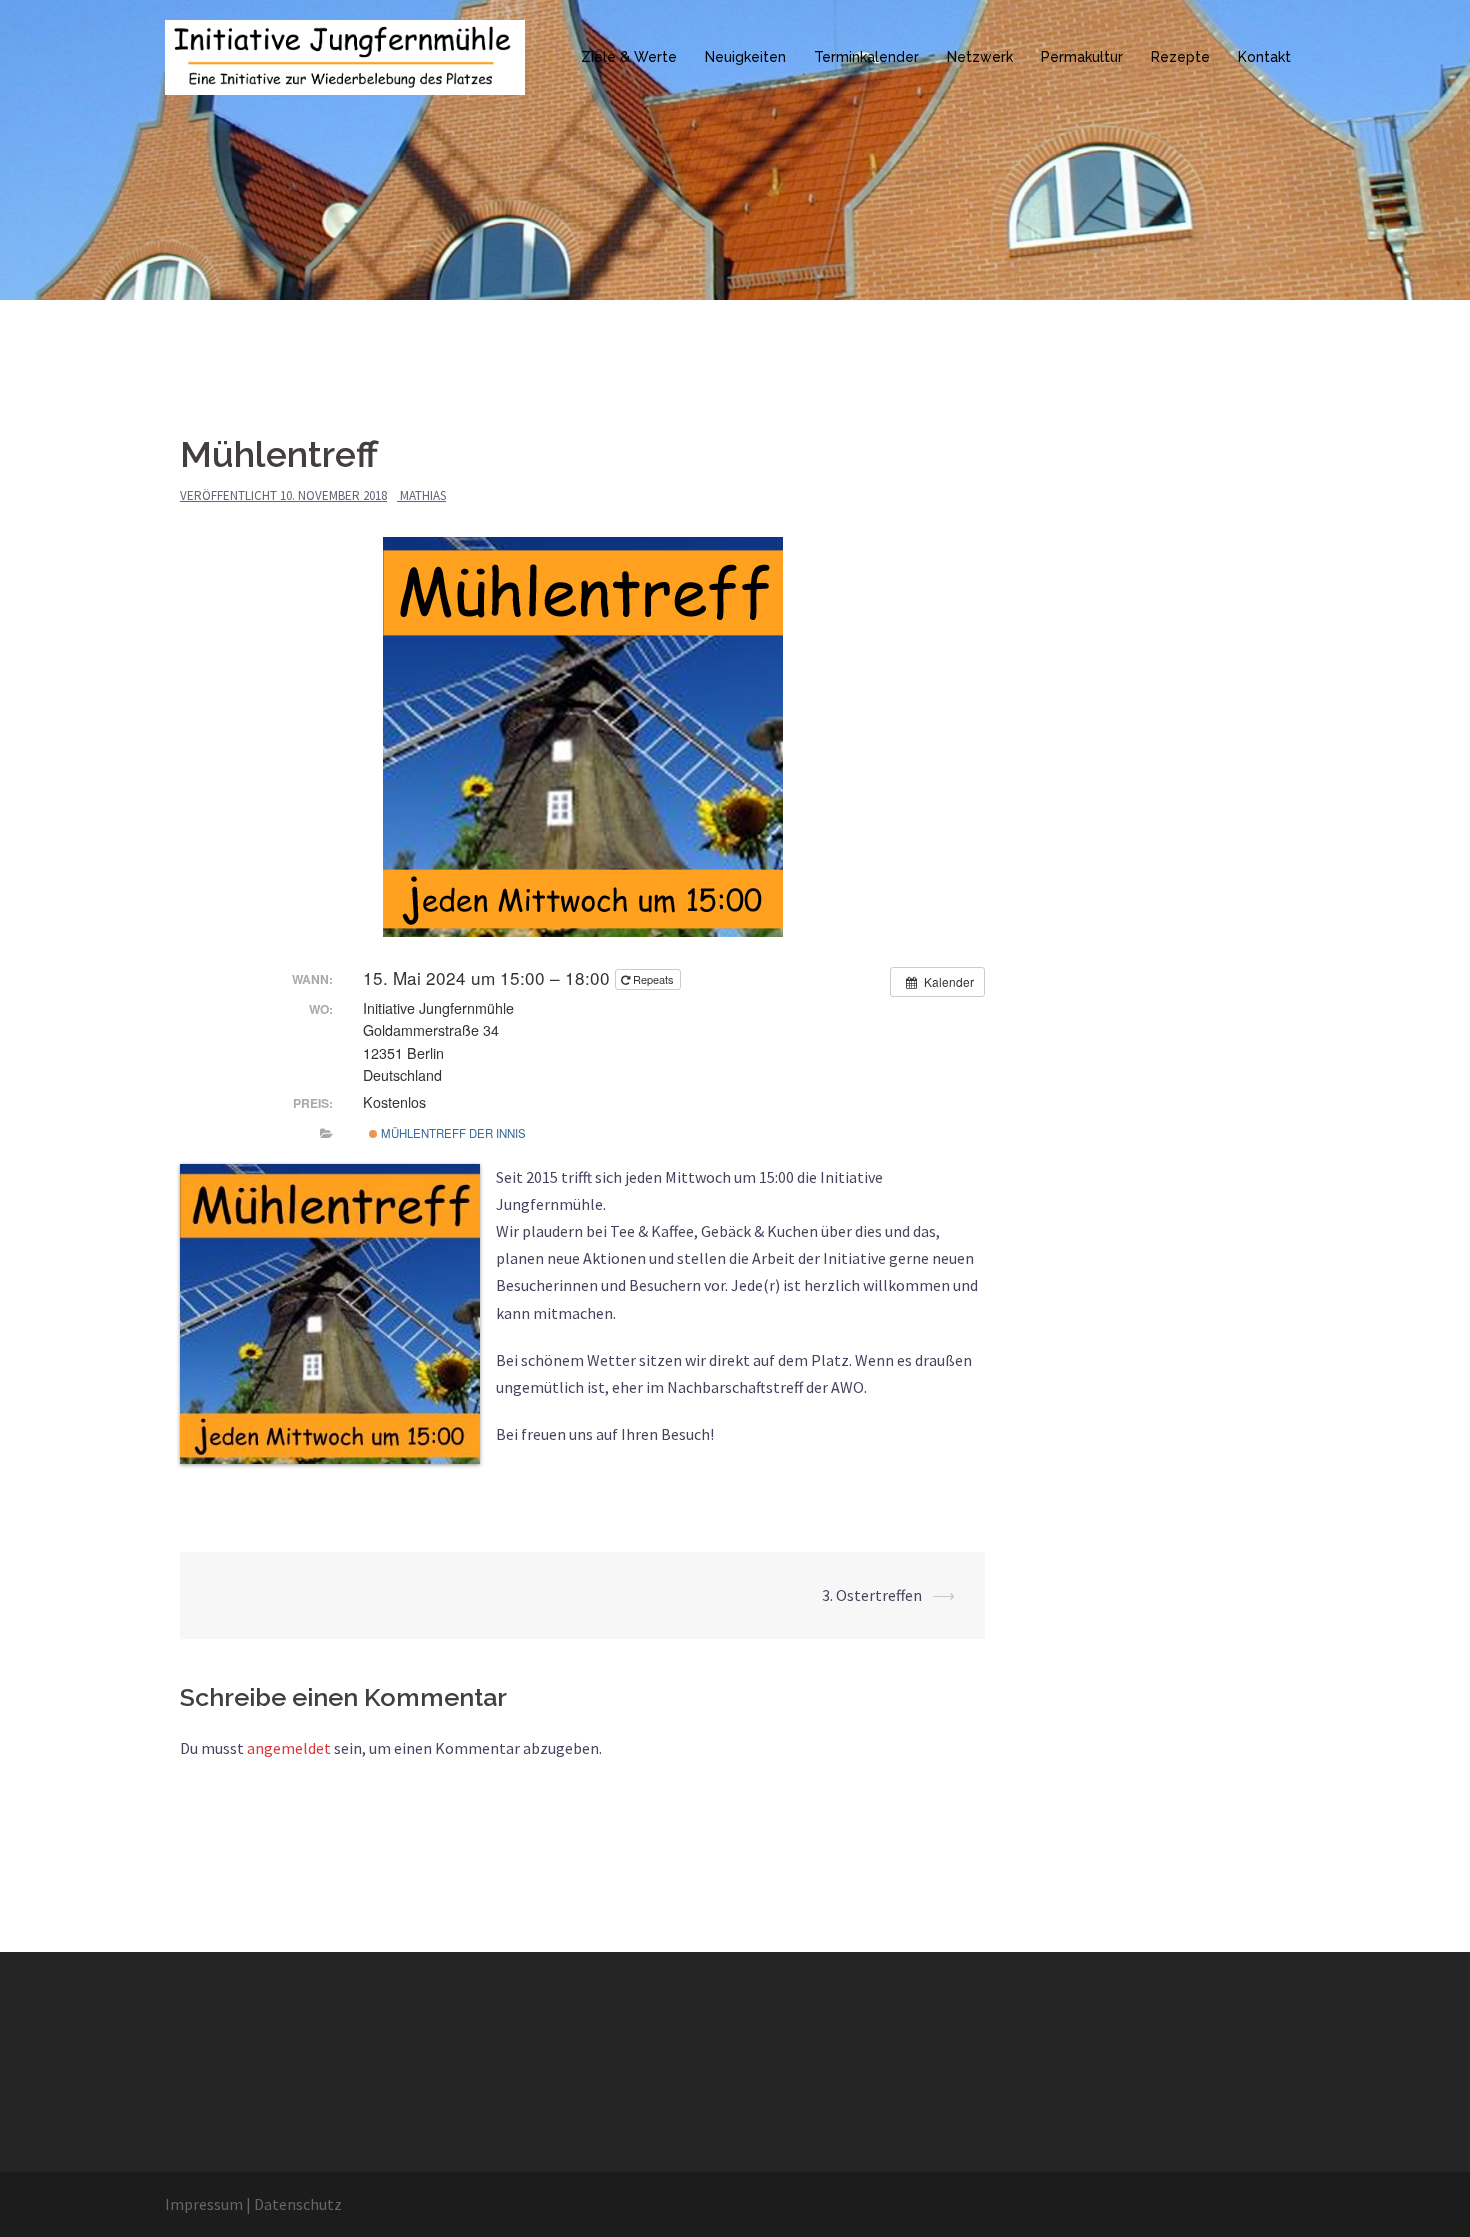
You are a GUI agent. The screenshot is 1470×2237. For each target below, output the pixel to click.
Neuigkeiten (745, 57)
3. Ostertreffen (872, 1595)
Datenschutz (298, 2204)
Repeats (653, 979)
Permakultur (1082, 57)
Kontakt (1264, 57)
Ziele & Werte (629, 57)
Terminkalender (866, 57)
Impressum (204, 2204)
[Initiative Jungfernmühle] (345, 55)
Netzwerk (980, 57)
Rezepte (1180, 57)
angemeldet (289, 1748)
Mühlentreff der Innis (452, 1133)
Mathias (423, 495)
